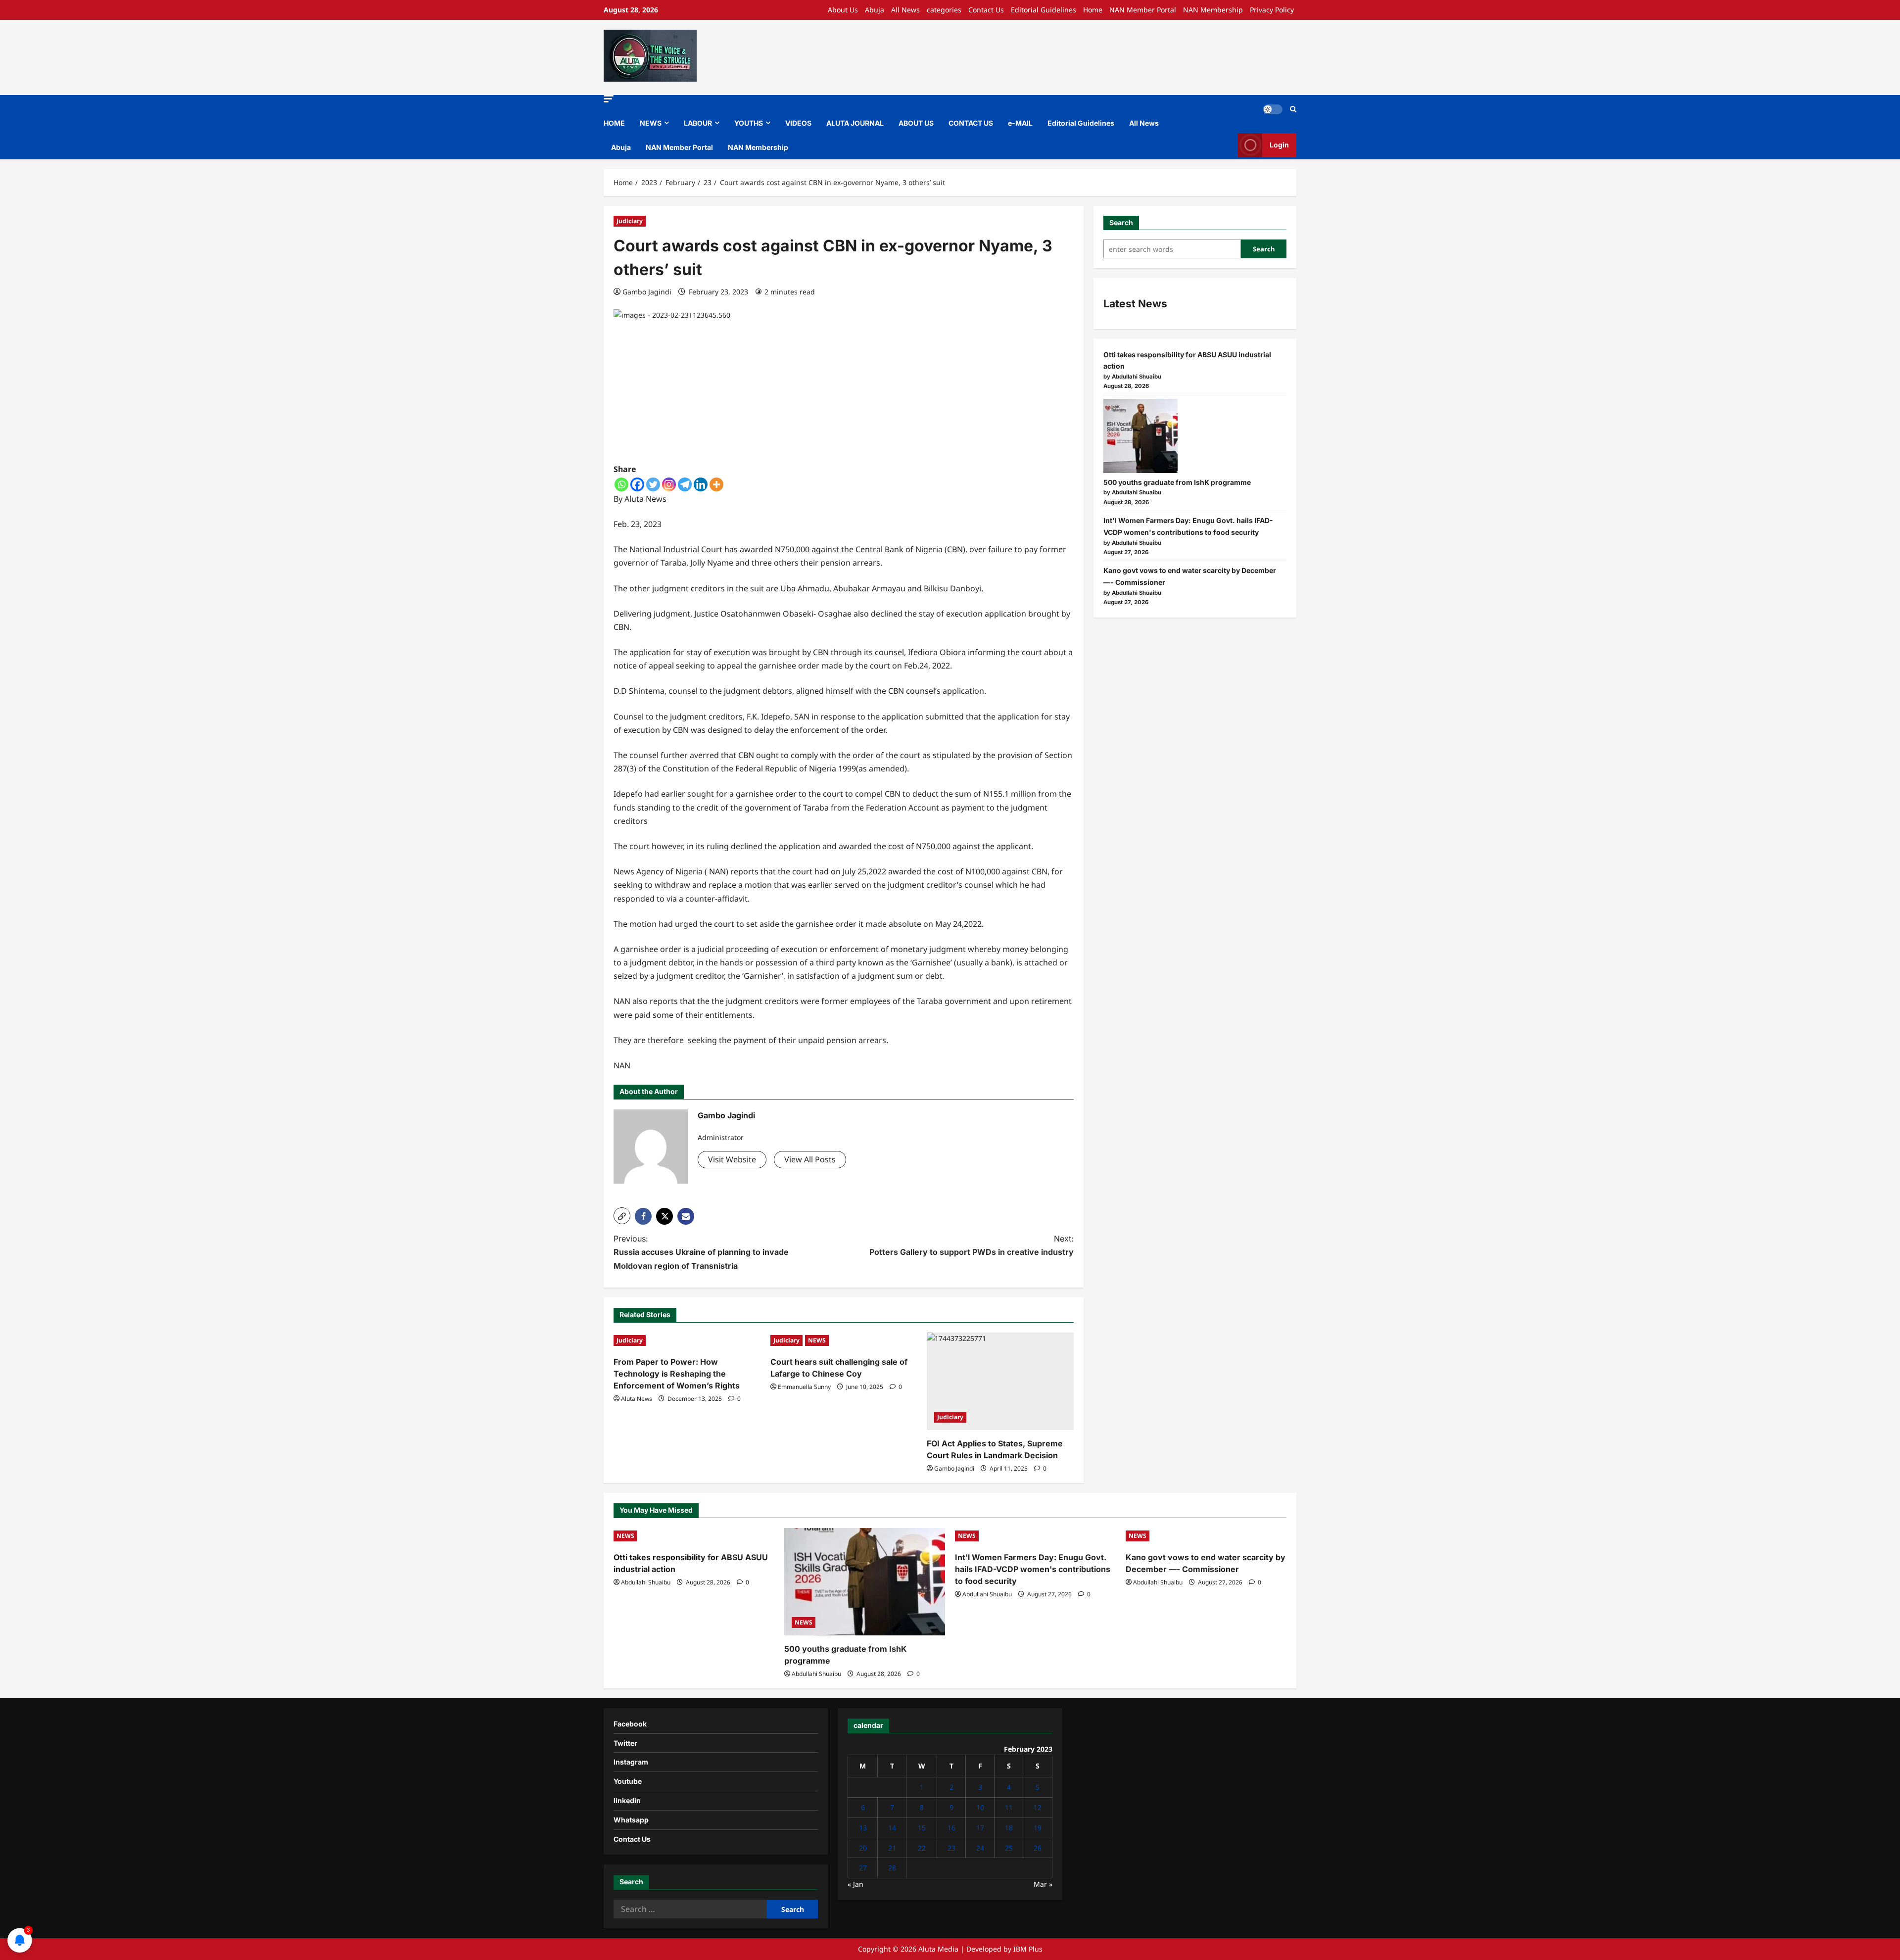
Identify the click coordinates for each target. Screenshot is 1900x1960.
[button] (609, 99)
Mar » (1043, 1884)
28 (892, 1868)
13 (863, 1828)
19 (1038, 1828)
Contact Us (986, 10)
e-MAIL (1020, 123)
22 (922, 1848)
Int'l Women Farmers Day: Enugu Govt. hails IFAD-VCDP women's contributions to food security (1033, 1569)
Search (1121, 222)
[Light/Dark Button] (1273, 109)
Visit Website (732, 1159)
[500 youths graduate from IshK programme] (1140, 436)
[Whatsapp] (621, 484)
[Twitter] (653, 484)
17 (980, 1828)
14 (892, 1828)
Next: (972, 1245)
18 (1009, 1828)
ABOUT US (916, 123)
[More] (716, 484)
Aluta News (637, 1399)
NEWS (651, 123)
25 (1009, 1848)
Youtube (628, 1781)
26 (1038, 1848)
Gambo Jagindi (647, 292)
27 (863, 1868)
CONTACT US (971, 123)
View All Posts (810, 1159)
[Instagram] (669, 484)
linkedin (627, 1800)
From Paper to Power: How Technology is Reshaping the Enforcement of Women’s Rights (677, 1374)
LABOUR (698, 123)
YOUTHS (749, 123)
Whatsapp (631, 1820)
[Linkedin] (701, 484)
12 (1038, 1807)
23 (951, 1848)
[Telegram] (685, 484)
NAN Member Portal (1143, 10)
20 (863, 1848)
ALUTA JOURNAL (855, 123)
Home (1093, 10)
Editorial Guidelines (1044, 10)
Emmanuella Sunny (804, 1387)
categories (944, 10)
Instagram (631, 1762)
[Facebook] (637, 484)
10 (980, 1807)
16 (951, 1828)
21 (892, 1848)
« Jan (855, 1884)
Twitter (625, 1743)
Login (1279, 145)
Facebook (630, 1724)
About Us (843, 10)
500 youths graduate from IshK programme (1177, 482)
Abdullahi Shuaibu (646, 1582)
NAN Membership (1213, 10)
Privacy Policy (1272, 10)
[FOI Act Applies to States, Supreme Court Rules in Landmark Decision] (1000, 1382)
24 (980, 1848)
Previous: (701, 1252)
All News (905, 10)
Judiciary (630, 221)
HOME (614, 123)
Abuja (875, 10)
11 (1009, 1807)
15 (922, 1828)
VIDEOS (798, 123)
